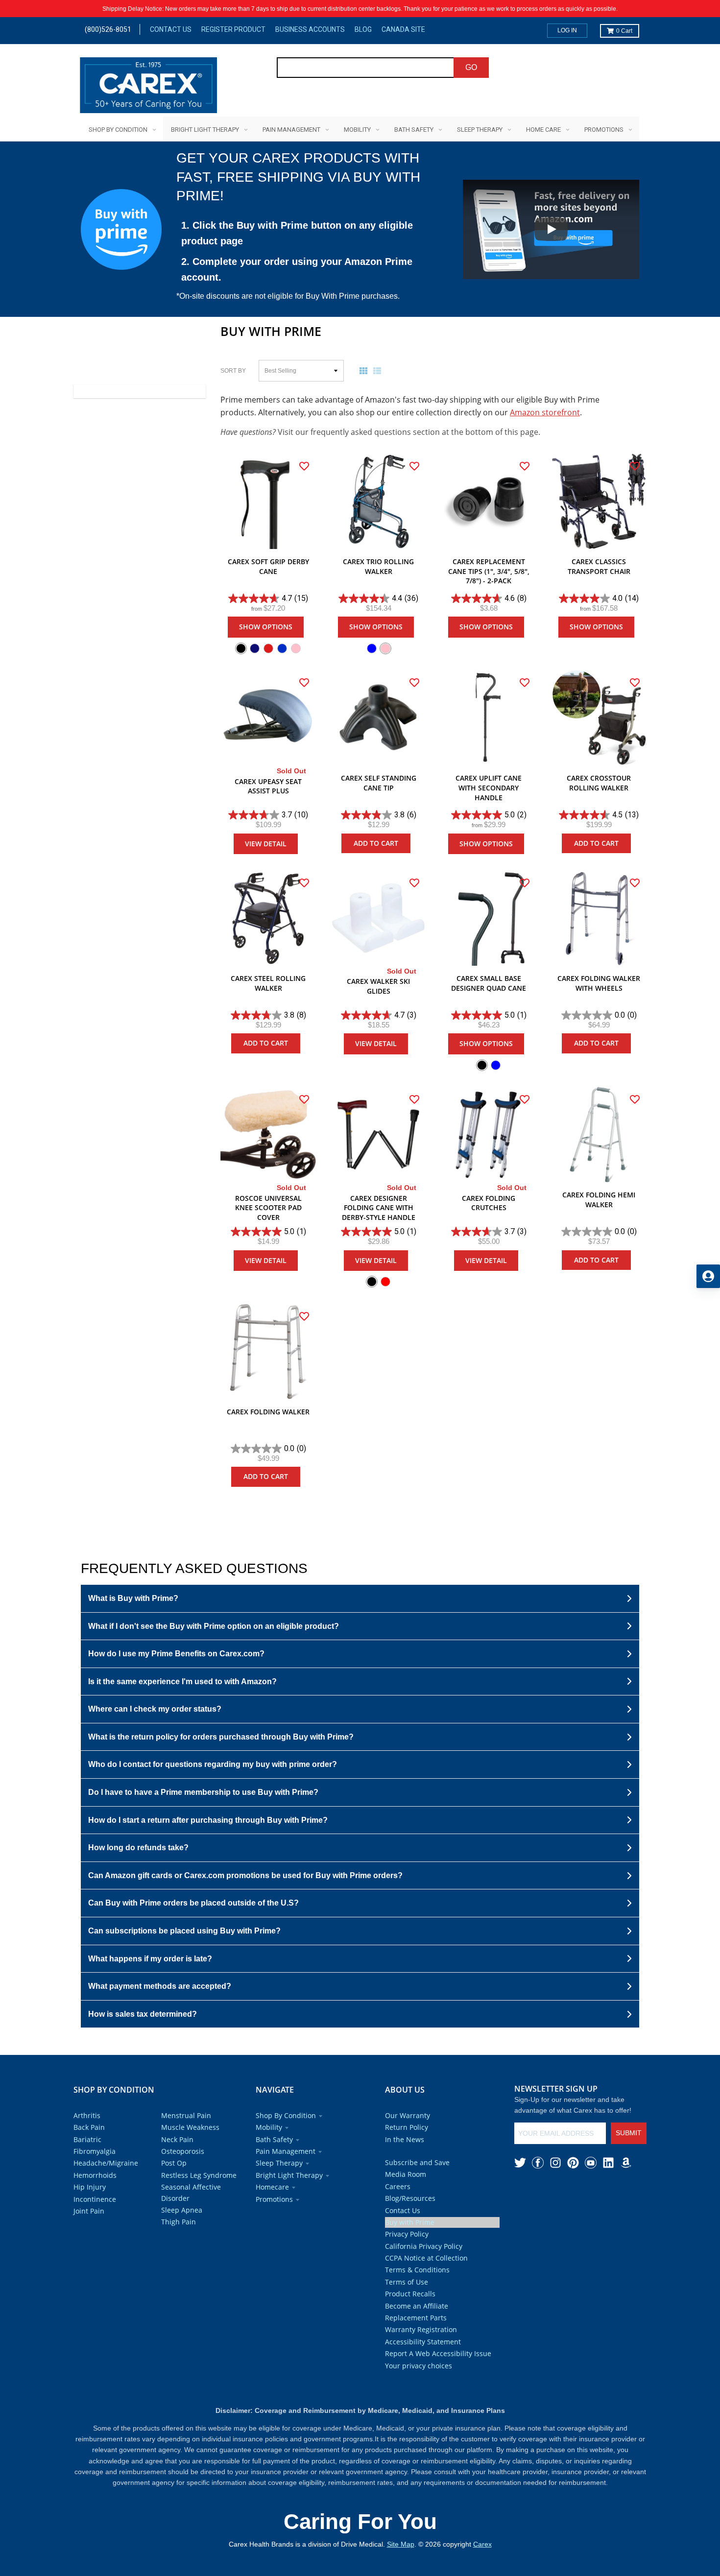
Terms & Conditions (417, 2270)
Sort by (233, 371)
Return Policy (407, 2127)
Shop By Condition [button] (286, 2115)
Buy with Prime (410, 2222)
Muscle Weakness (190, 2127)
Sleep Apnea (182, 2210)
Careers (398, 2186)
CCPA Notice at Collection (426, 2258)
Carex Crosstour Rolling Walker (599, 783)
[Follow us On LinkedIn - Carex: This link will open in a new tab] (608, 2163)
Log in (567, 30)
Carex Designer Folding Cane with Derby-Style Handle (379, 1208)
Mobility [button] (269, 2127)
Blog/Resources (410, 2198)
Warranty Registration (421, 2329)
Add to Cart (376, 843)
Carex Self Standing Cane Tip (379, 783)
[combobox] (366, 68)
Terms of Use (407, 2282)
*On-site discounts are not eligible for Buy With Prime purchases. (288, 296)
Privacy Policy (407, 2234)
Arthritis (87, 2115)
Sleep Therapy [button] (279, 2163)
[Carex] (148, 87)
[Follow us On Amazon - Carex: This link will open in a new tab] (626, 2163)
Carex (482, 2544)
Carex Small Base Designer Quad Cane (489, 983)
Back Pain (89, 2127)
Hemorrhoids (95, 2175)
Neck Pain (177, 2139)
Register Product (233, 29)
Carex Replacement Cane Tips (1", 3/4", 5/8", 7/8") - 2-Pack (489, 571)
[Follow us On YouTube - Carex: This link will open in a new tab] (591, 2163)
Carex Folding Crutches (489, 1203)
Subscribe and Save (417, 2162)
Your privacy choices (419, 2366)
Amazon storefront (545, 412)
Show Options (266, 627)
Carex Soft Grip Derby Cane (268, 566)
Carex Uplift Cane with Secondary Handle (489, 787)
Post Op (174, 2163)
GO (471, 67)
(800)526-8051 (108, 29)
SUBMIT (629, 2133)
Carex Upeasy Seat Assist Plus (268, 786)
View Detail (266, 844)
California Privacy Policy (424, 2246)
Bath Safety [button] (274, 2139)
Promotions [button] (274, 2199)
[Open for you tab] (708, 1276)
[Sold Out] (268, 718)
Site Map (401, 2544)
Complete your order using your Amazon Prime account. (297, 269)
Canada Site (403, 29)
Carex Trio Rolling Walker (378, 566)
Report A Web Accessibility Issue (438, 2353)
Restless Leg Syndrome (199, 2175)
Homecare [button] (272, 2187)
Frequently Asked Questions (194, 1568)
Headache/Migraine (106, 2163)
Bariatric (87, 2139)
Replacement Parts (416, 2318)
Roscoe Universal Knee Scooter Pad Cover (268, 1208)
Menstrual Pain (186, 2115)
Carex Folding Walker (268, 1412)
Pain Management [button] (286, 2151)
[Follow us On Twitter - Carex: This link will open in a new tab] (520, 2163)
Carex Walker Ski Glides (378, 986)
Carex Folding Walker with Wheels (599, 983)
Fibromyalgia (95, 2151)
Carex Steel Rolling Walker (268, 983)
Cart (624, 31)
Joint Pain (89, 2211)
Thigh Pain (179, 2222)
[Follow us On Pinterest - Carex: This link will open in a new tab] (573, 2163)
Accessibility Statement (423, 2342)
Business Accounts (310, 29)
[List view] (379, 371)
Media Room (406, 2174)
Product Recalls (410, 2294)
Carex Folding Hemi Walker (599, 1200)
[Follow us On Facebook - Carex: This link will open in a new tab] (538, 2163)
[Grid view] (365, 371)
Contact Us (171, 29)
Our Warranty (408, 2115)
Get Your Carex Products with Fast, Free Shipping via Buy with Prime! (298, 177)
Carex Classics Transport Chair (599, 566)
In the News (405, 2139)
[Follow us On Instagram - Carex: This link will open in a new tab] (555, 2163)
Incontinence (95, 2199)
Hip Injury (90, 2187)
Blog (363, 29)
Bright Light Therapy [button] (289, 2175)
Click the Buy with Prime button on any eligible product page (297, 233)
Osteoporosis (183, 2151)
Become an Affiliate (417, 2306)
